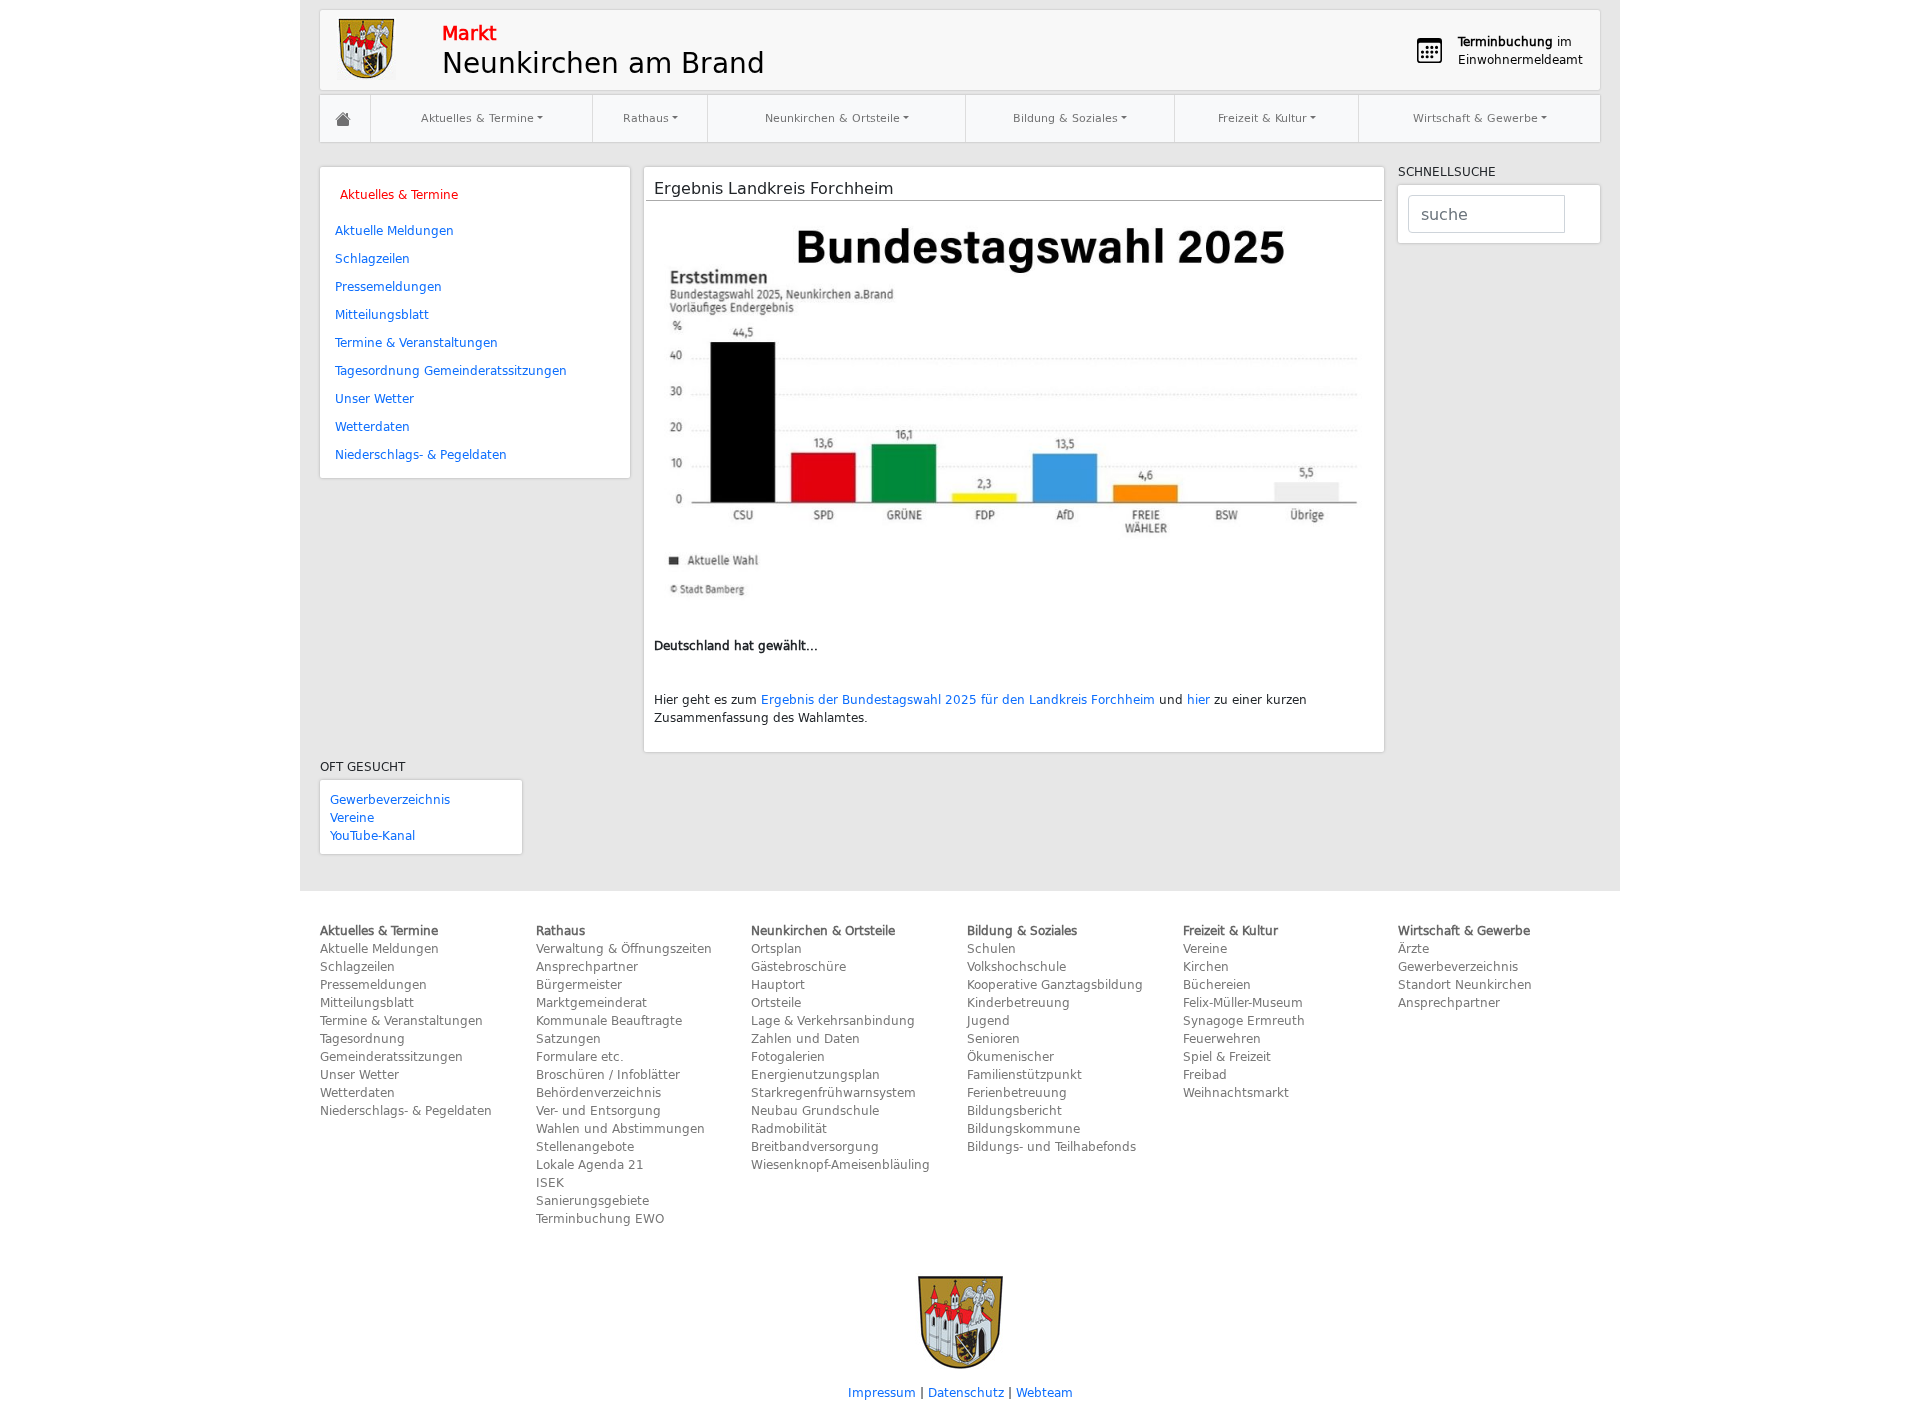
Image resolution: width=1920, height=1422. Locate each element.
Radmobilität (789, 1128)
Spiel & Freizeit (1227, 1056)
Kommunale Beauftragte (609, 1020)
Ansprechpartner (587, 966)
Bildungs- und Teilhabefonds (1051, 1146)
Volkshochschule (1016, 966)
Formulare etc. (580, 1056)
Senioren (993, 1038)
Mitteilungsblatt (382, 314)
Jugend (988, 1020)
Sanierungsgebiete (592, 1200)
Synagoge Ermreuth (1244, 1020)
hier (1198, 699)
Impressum (882, 1392)
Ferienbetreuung (1017, 1092)
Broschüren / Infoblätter (608, 1074)
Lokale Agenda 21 (590, 1164)
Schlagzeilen (372, 258)
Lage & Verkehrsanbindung (833, 1020)
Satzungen (568, 1038)
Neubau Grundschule (815, 1110)
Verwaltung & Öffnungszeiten (624, 948)
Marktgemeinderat (591, 1002)
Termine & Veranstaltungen (416, 342)
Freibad (1205, 1074)
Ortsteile (776, 1002)
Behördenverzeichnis (598, 1092)
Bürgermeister (579, 984)
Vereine (352, 817)
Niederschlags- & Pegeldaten (421, 454)
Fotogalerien (788, 1056)
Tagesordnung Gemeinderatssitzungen (451, 370)
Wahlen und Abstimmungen (620, 1128)
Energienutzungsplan (815, 1074)
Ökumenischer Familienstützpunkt (1024, 1065)
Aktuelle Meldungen (394, 230)
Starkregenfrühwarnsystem (833, 1092)
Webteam (1044, 1392)
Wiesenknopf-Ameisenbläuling (840, 1164)
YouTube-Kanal (372, 835)
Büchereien (1217, 984)
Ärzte (1413, 948)
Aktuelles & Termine (477, 117)
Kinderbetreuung (1018, 1002)
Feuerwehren (1222, 1038)
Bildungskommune (1023, 1128)
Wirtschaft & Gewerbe (1475, 117)
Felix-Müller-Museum (1243, 1002)
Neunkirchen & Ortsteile (832, 117)
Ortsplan (776, 948)
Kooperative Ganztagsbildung (1055, 984)
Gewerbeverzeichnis (390, 799)
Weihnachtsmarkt (1236, 1092)
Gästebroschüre (798, 966)
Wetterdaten (372, 426)
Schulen (991, 948)
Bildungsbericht (1014, 1110)
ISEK (550, 1182)
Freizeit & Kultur (1262, 117)
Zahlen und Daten (805, 1038)
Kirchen (1206, 966)
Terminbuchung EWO (600, 1218)
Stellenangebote (585, 1146)
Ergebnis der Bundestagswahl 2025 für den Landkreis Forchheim (958, 699)
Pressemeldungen (388, 286)
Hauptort (778, 984)
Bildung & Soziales (1065, 117)
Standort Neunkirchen (1465, 984)
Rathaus (646, 117)
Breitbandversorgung (815, 1146)
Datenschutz (966, 1392)
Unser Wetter (374, 398)
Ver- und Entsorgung (598, 1110)
